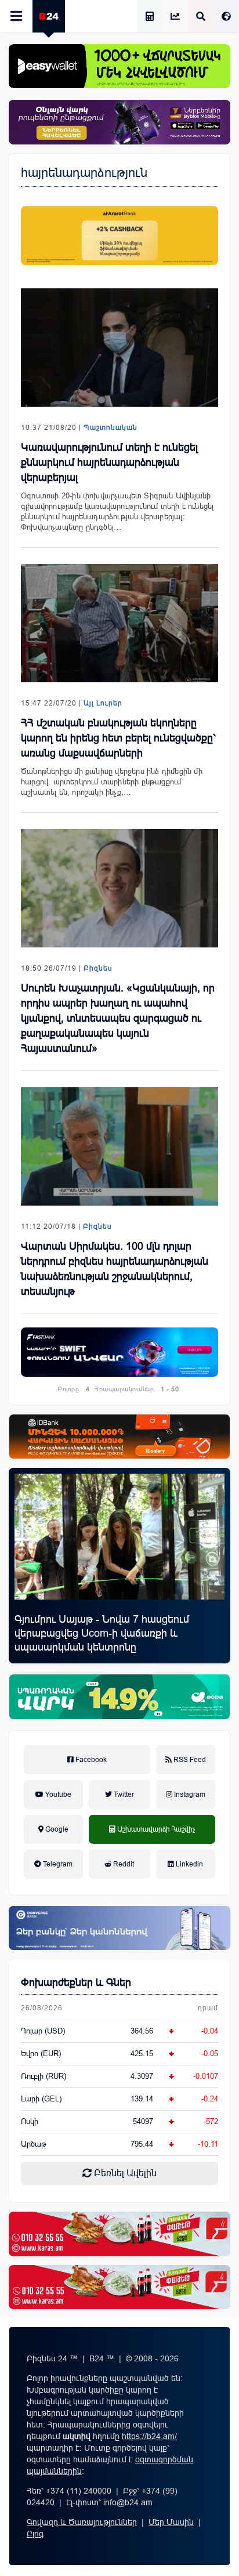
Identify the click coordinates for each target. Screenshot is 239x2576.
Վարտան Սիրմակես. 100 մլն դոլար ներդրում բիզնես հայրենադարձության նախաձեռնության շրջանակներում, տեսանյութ (115, 1269)
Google (56, 1829)
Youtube (57, 1794)
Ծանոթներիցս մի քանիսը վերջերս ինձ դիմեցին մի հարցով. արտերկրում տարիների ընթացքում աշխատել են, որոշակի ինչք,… (112, 782)
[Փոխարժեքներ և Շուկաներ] (175, 17)
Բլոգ (35, 2534)
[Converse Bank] (119, 1928)
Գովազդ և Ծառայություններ (82, 2522)
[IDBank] (119, 1437)
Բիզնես (98, 968)
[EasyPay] (119, 66)
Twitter (123, 1794)
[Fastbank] (119, 1352)
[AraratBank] (119, 236)
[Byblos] (119, 122)
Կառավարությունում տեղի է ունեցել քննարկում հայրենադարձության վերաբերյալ (109, 462)
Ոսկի (30, 2121)
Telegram (57, 1864)
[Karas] (119, 2234)
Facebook (90, 1760)
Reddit (123, 1864)
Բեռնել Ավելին (124, 2173)
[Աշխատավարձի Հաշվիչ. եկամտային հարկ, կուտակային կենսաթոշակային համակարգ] (150, 17)
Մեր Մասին (171, 2522)
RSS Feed (189, 1760)
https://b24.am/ (149, 2436)
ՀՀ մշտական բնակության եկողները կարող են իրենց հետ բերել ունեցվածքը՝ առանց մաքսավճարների (118, 738)
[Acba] (119, 1696)
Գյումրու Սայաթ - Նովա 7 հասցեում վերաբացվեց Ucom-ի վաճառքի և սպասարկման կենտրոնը (102, 1633)
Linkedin (189, 1864)
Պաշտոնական (111, 428)
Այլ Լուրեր (103, 703)
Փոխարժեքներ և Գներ (76, 1982)
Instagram (189, 1794)
